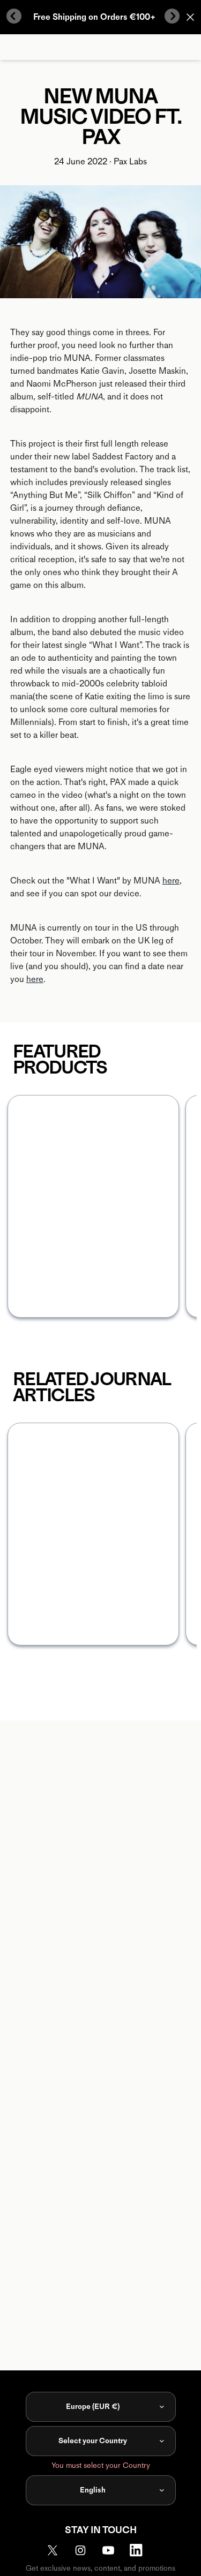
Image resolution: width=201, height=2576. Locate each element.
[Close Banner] (190, 17)
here (171, 881)
